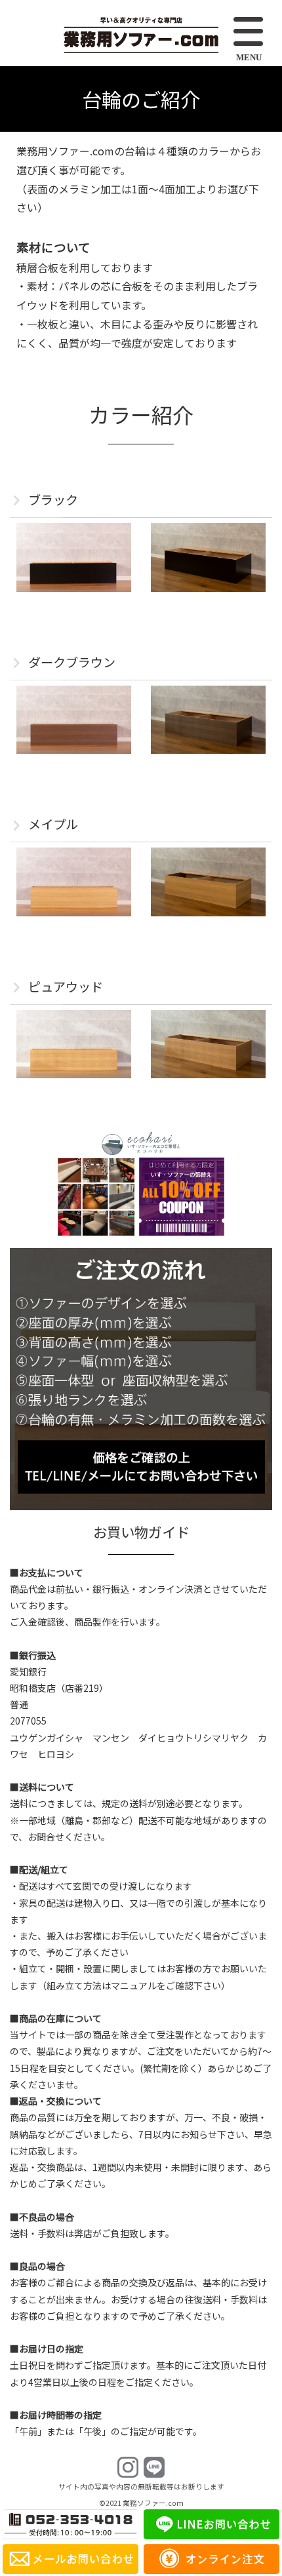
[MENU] (250, 33)
